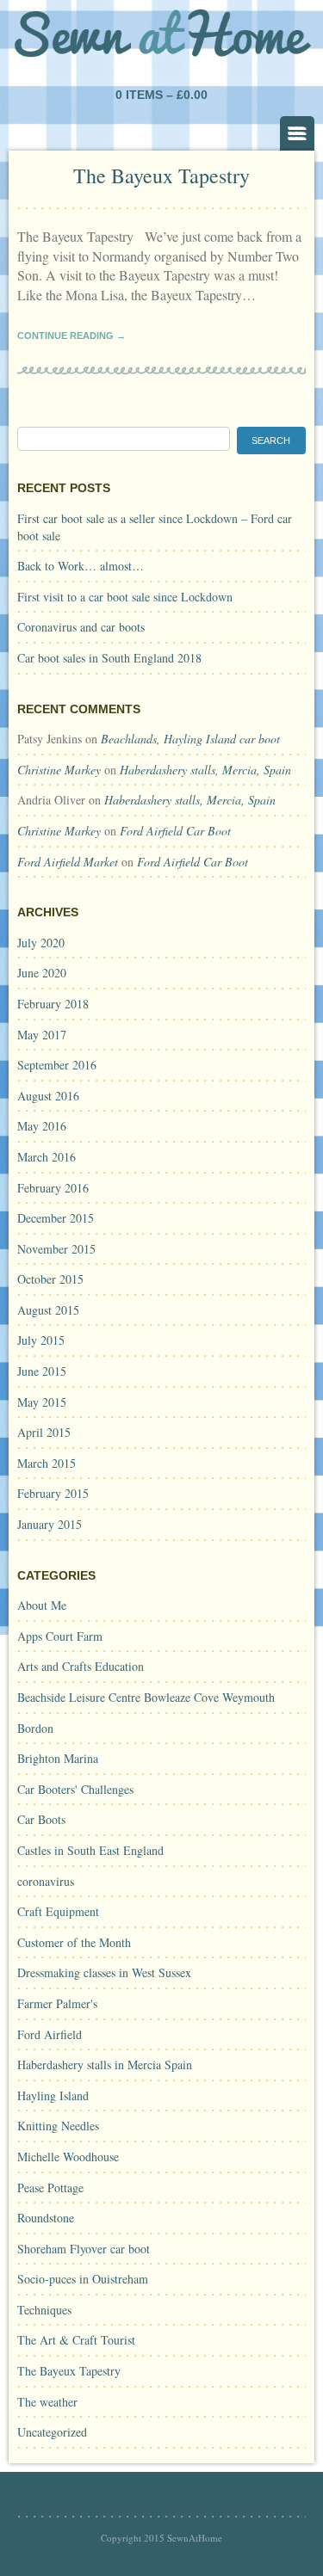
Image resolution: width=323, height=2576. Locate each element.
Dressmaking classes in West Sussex (104, 1972)
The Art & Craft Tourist (76, 2340)
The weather (47, 2402)
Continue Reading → (71, 336)
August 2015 (48, 1310)
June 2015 (42, 1371)
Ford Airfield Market (68, 862)
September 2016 (57, 1065)
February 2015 (53, 1493)
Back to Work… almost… (81, 566)
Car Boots (41, 1819)
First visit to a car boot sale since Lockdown (125, 597)
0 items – (161, 95)
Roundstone (46, 2218)
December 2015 (56, 1218)
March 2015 (47, 1463)
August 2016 (48, 1096)
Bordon (35, 1728)
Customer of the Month (74, 1942)
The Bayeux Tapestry (161, 176)
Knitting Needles (58, 2126)
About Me (42, 1605)
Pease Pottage (50, 2188)
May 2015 (42, 1402)
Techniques (44, 2310)
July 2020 (41, 943)
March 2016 (47, 1157)
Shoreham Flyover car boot (84, 2249)
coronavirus (46, 1881)
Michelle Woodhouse (68, 2157)
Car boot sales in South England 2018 (109, 658)
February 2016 (53, 1188)
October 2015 (50, 1279)
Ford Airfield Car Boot (175, 831)
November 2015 (56, 1249)
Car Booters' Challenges (75, 1789)
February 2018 (53, 1004)
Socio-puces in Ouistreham (83, 2279)
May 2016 (42, 1126)
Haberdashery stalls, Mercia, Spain (205, 770)
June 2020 (42, 973)
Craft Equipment (58, 1911)
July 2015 (41, 1340)
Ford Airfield (50, 2034)
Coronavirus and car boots (81, 627)
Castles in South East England (90, 1850)
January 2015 (50, 1524)
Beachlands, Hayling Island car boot (190, 739)
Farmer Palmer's (57, 2003)
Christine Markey (59, 770)
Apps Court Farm (60, 1636)
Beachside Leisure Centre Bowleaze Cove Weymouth (146, 1697)
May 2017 (42, 1035)
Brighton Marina (58, 1758)
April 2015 (44, 1432)
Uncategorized (52, 2432)
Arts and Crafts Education (81, 1666)
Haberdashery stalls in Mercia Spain (105, 2064)
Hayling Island (53, 2095)
